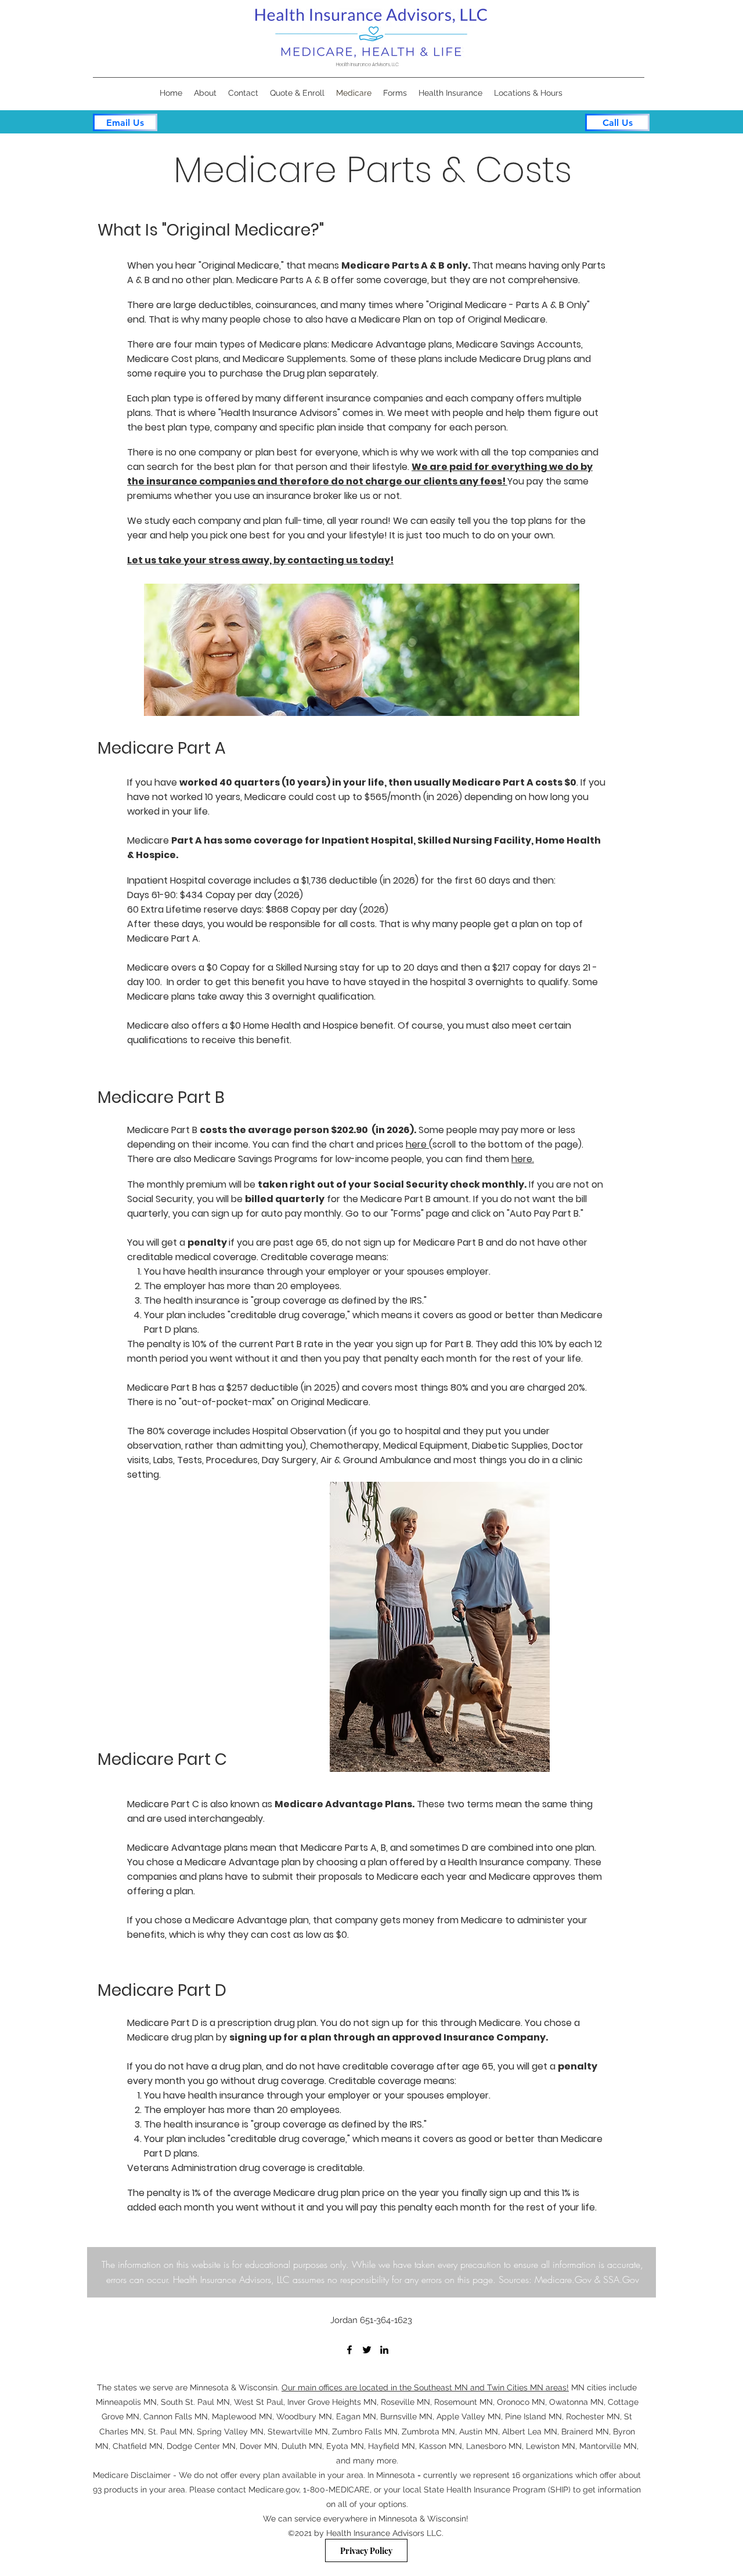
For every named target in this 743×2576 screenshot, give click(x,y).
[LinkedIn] (384, 2350)
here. (523, 1159)
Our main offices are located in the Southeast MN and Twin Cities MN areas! (425, 2387)
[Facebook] (349, 2350)
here (417, 1144)
